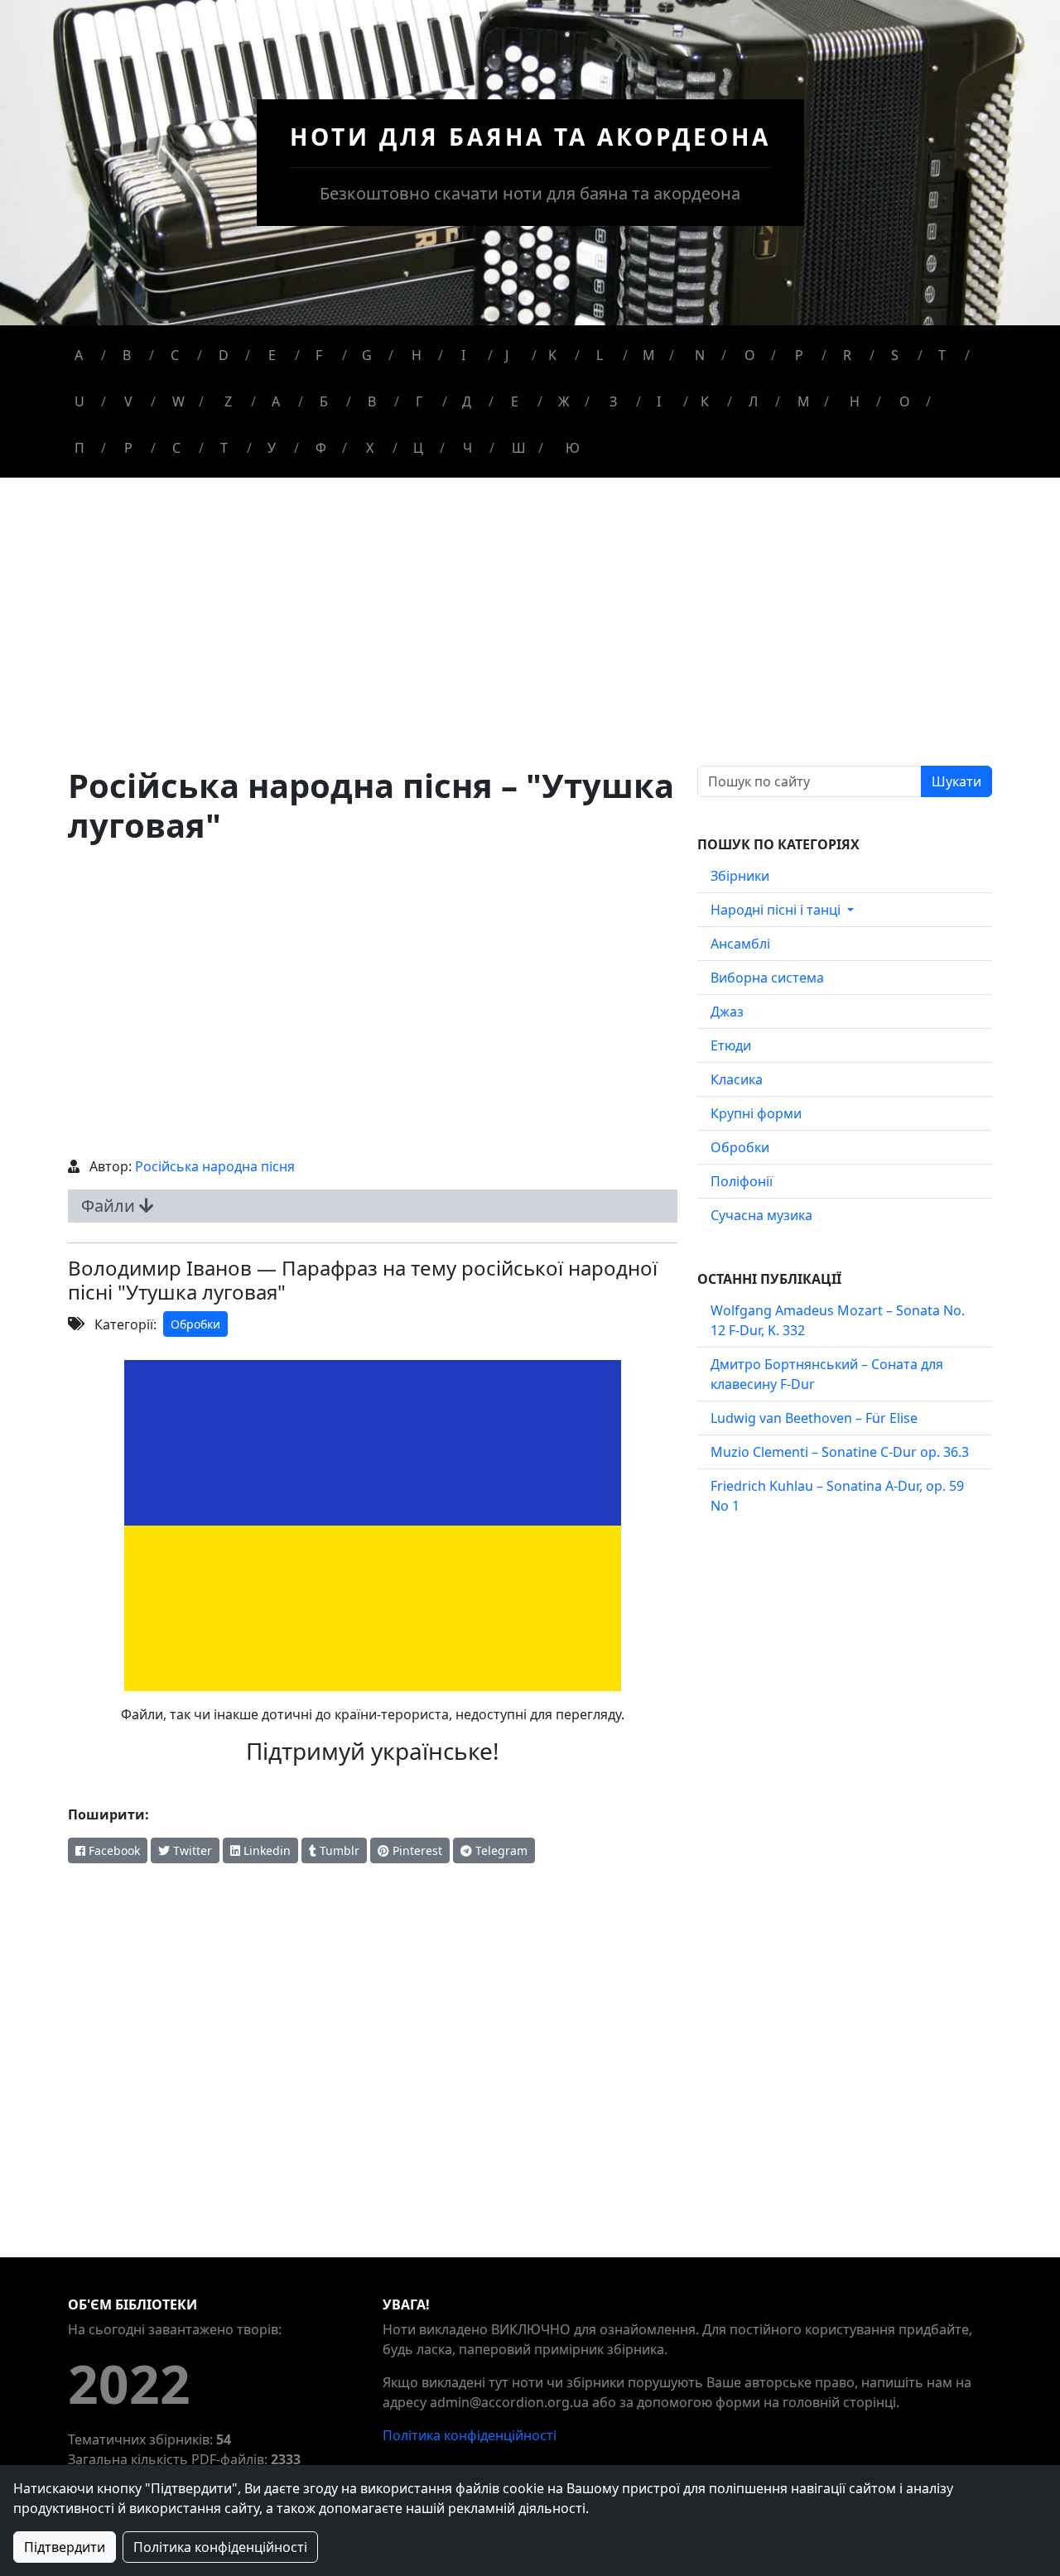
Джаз (727, 1012)
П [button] (79, 448)
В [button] (372, 401)
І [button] (659, 401)
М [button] (804, 401)
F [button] (319, 355)
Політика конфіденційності (470, 2435)
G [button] (367, 355)
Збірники (740, 876)
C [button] (175, 355)
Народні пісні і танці (777, 910)
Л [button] (753, 401)
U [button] (79, 401)
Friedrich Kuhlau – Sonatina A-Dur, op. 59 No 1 (837, 1496)
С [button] (176, 448)
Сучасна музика (761, 1215)
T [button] (942, 355)
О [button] (905, 401)
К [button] (705, 401)
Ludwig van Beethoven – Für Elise (814, 1418)
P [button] (799, 355)
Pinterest (416, 1850)
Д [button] (467, 401)
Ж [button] (564, 401)
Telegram (500, 1850)
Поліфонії (742, 1181)
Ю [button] (573, 448)
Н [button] (855, 401)
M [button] (649, 355)
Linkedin (265, 1850)
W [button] (178, 401)
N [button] (700, 355)
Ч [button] (467, 448)
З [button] (613, 401)
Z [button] (228, 401)
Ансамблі (740, 944)
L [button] (600, 355)
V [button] (128, 401)
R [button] (847, 355)
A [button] (79, 355)
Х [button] (370, 448)
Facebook (113, 1850)
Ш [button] (519, 448)
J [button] (507, 355)
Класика (737, 1079)
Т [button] (224, 448)
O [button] (750, 355)
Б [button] (324, 401)
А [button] (276, 401)
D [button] (224, 355)
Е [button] (515, 401)
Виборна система (767, 978)
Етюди (731, 1045)
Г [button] (419, 401)
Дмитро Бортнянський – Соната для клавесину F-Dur (827, 1374)
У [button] (272, 448)
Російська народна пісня (215, 1166)
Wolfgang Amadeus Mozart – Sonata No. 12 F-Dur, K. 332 (838, 1320)
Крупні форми (756, 1113)
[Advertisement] (530, 642)
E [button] (272, 355)
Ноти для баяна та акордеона (530, 137)
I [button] (463, 355)
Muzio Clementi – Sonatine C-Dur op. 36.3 (840, 1452)
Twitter (191, 1850)
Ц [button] (418, 448)
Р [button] (128, 448)
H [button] (417, 355)
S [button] (895, 355)
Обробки (195, 1324)
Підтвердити (65, 2547)
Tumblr (338, 1850)
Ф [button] (321, 448)
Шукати (956, 781)
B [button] (127, 355)
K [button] (552, 355)
